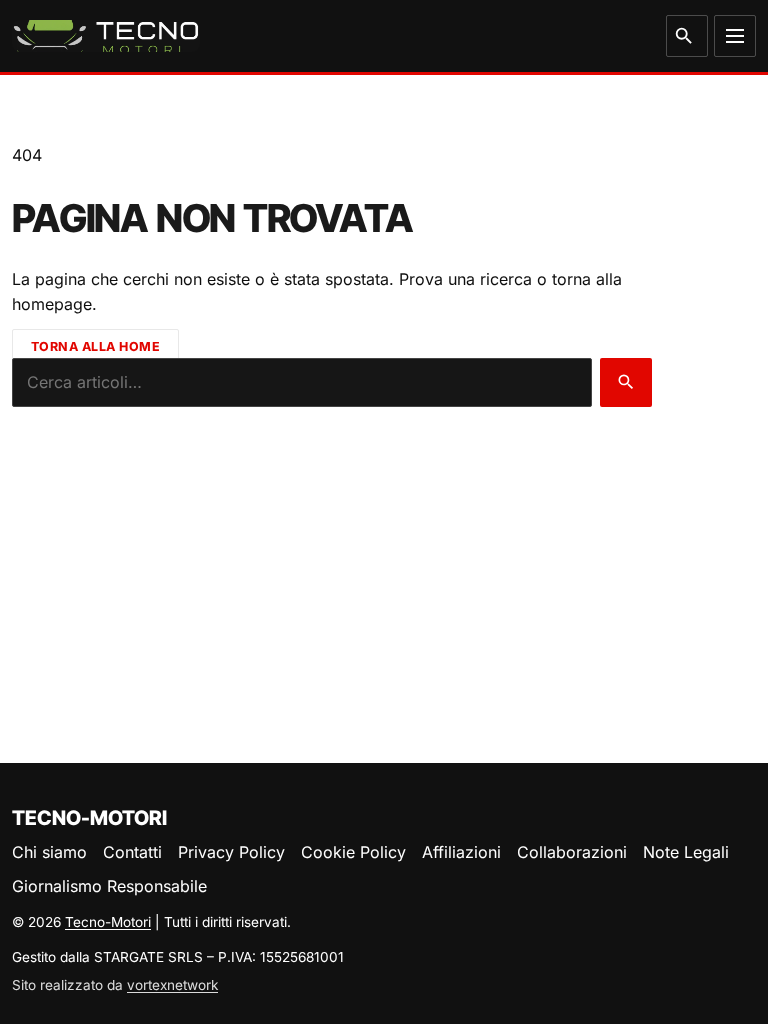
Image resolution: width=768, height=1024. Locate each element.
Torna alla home (96, 346)
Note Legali (686, 852)
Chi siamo (49, 852)
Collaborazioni (572, 852)
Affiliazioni (461, 852)
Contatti (132, 852)
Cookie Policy (353, 852)
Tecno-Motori (108, 922)
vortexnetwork (172, 985)
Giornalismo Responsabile (109, 886)
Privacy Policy (231, 852)
